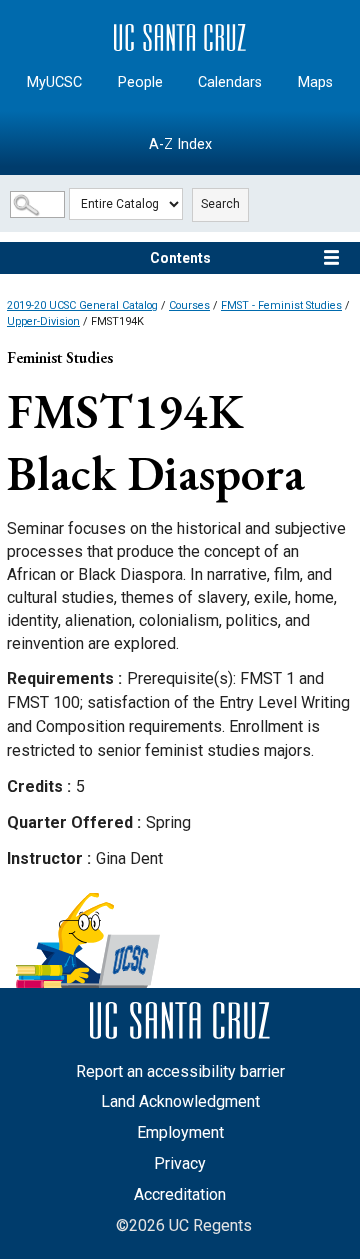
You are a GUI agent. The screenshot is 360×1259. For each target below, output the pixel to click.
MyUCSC (54, 82)
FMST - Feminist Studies (281, 305)
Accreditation (180, 1194)
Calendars (230, 82)
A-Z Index (180, 144)
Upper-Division (43, 321)
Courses (189, 305)
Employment (180, 1132)
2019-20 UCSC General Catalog (82, 305)
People (140, 82)
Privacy (180, 1163)
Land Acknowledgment (180, 1101)
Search (220, 204)
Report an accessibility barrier (180, 1071)
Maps (315, 82)
